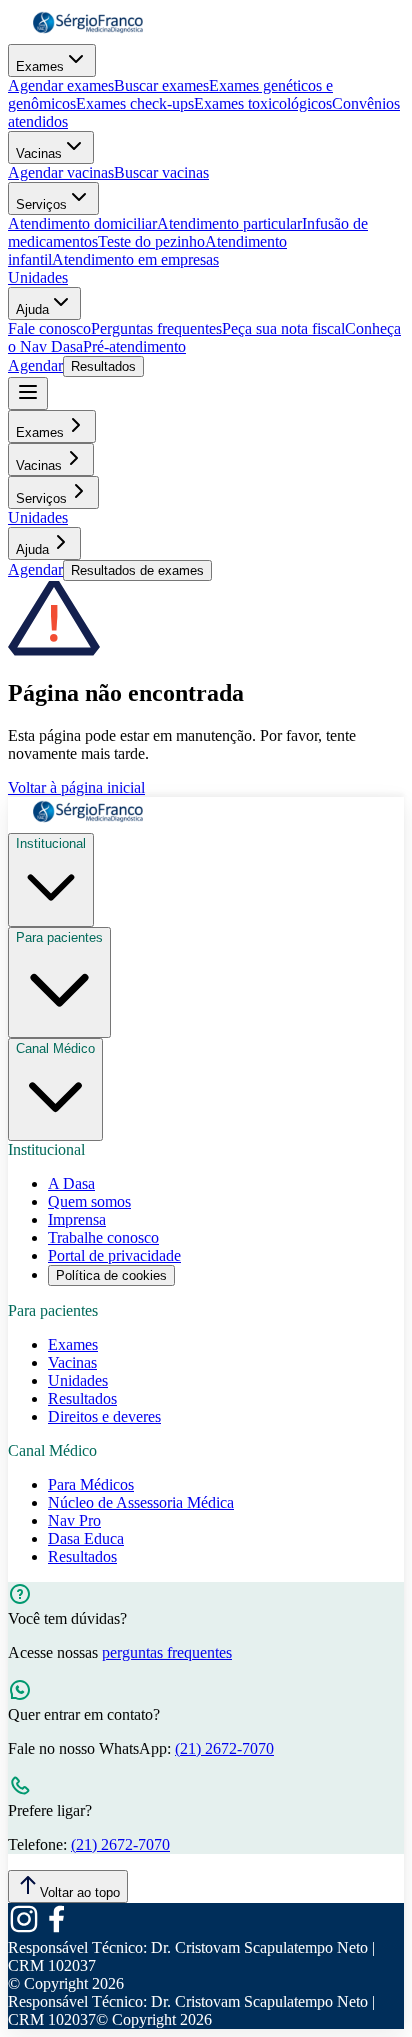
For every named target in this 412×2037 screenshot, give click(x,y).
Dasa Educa (86, 1538)
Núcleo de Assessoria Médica (141, 1502)
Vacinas (39, 153)
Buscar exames (161, 85)
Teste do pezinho (151, 241)
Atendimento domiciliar (82, 223)
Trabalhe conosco (103, 1237)
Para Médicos (91, 1484)
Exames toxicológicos (263, 103)
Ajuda (32, 309)
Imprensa (77, 1219)
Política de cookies (111, 1275)
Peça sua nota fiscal (283, 328)
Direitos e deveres (104, 1416)
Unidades (38, 277)
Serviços (41, 204)
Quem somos (89, 1201)
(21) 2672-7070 (224, 1748)
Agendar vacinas (61, 172)
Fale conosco (49, 328)
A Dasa (71, 1183)
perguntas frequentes (167, 1652)
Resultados (103, 366)
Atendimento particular (229, 223)
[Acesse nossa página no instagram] (24, 1929)
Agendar (35, 365)
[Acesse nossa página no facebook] (56, 1929)
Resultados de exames (137, 570)
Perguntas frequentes (156, 328)
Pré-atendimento (134, 346)
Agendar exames (61, 85)
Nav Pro (74, 1520)
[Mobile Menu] (28, 393)
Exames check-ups (135, 103)
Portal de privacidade (114, 1255)
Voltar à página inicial (76, 787)
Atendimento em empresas (135, 259)
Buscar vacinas (161, 172)
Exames (40, 66)
